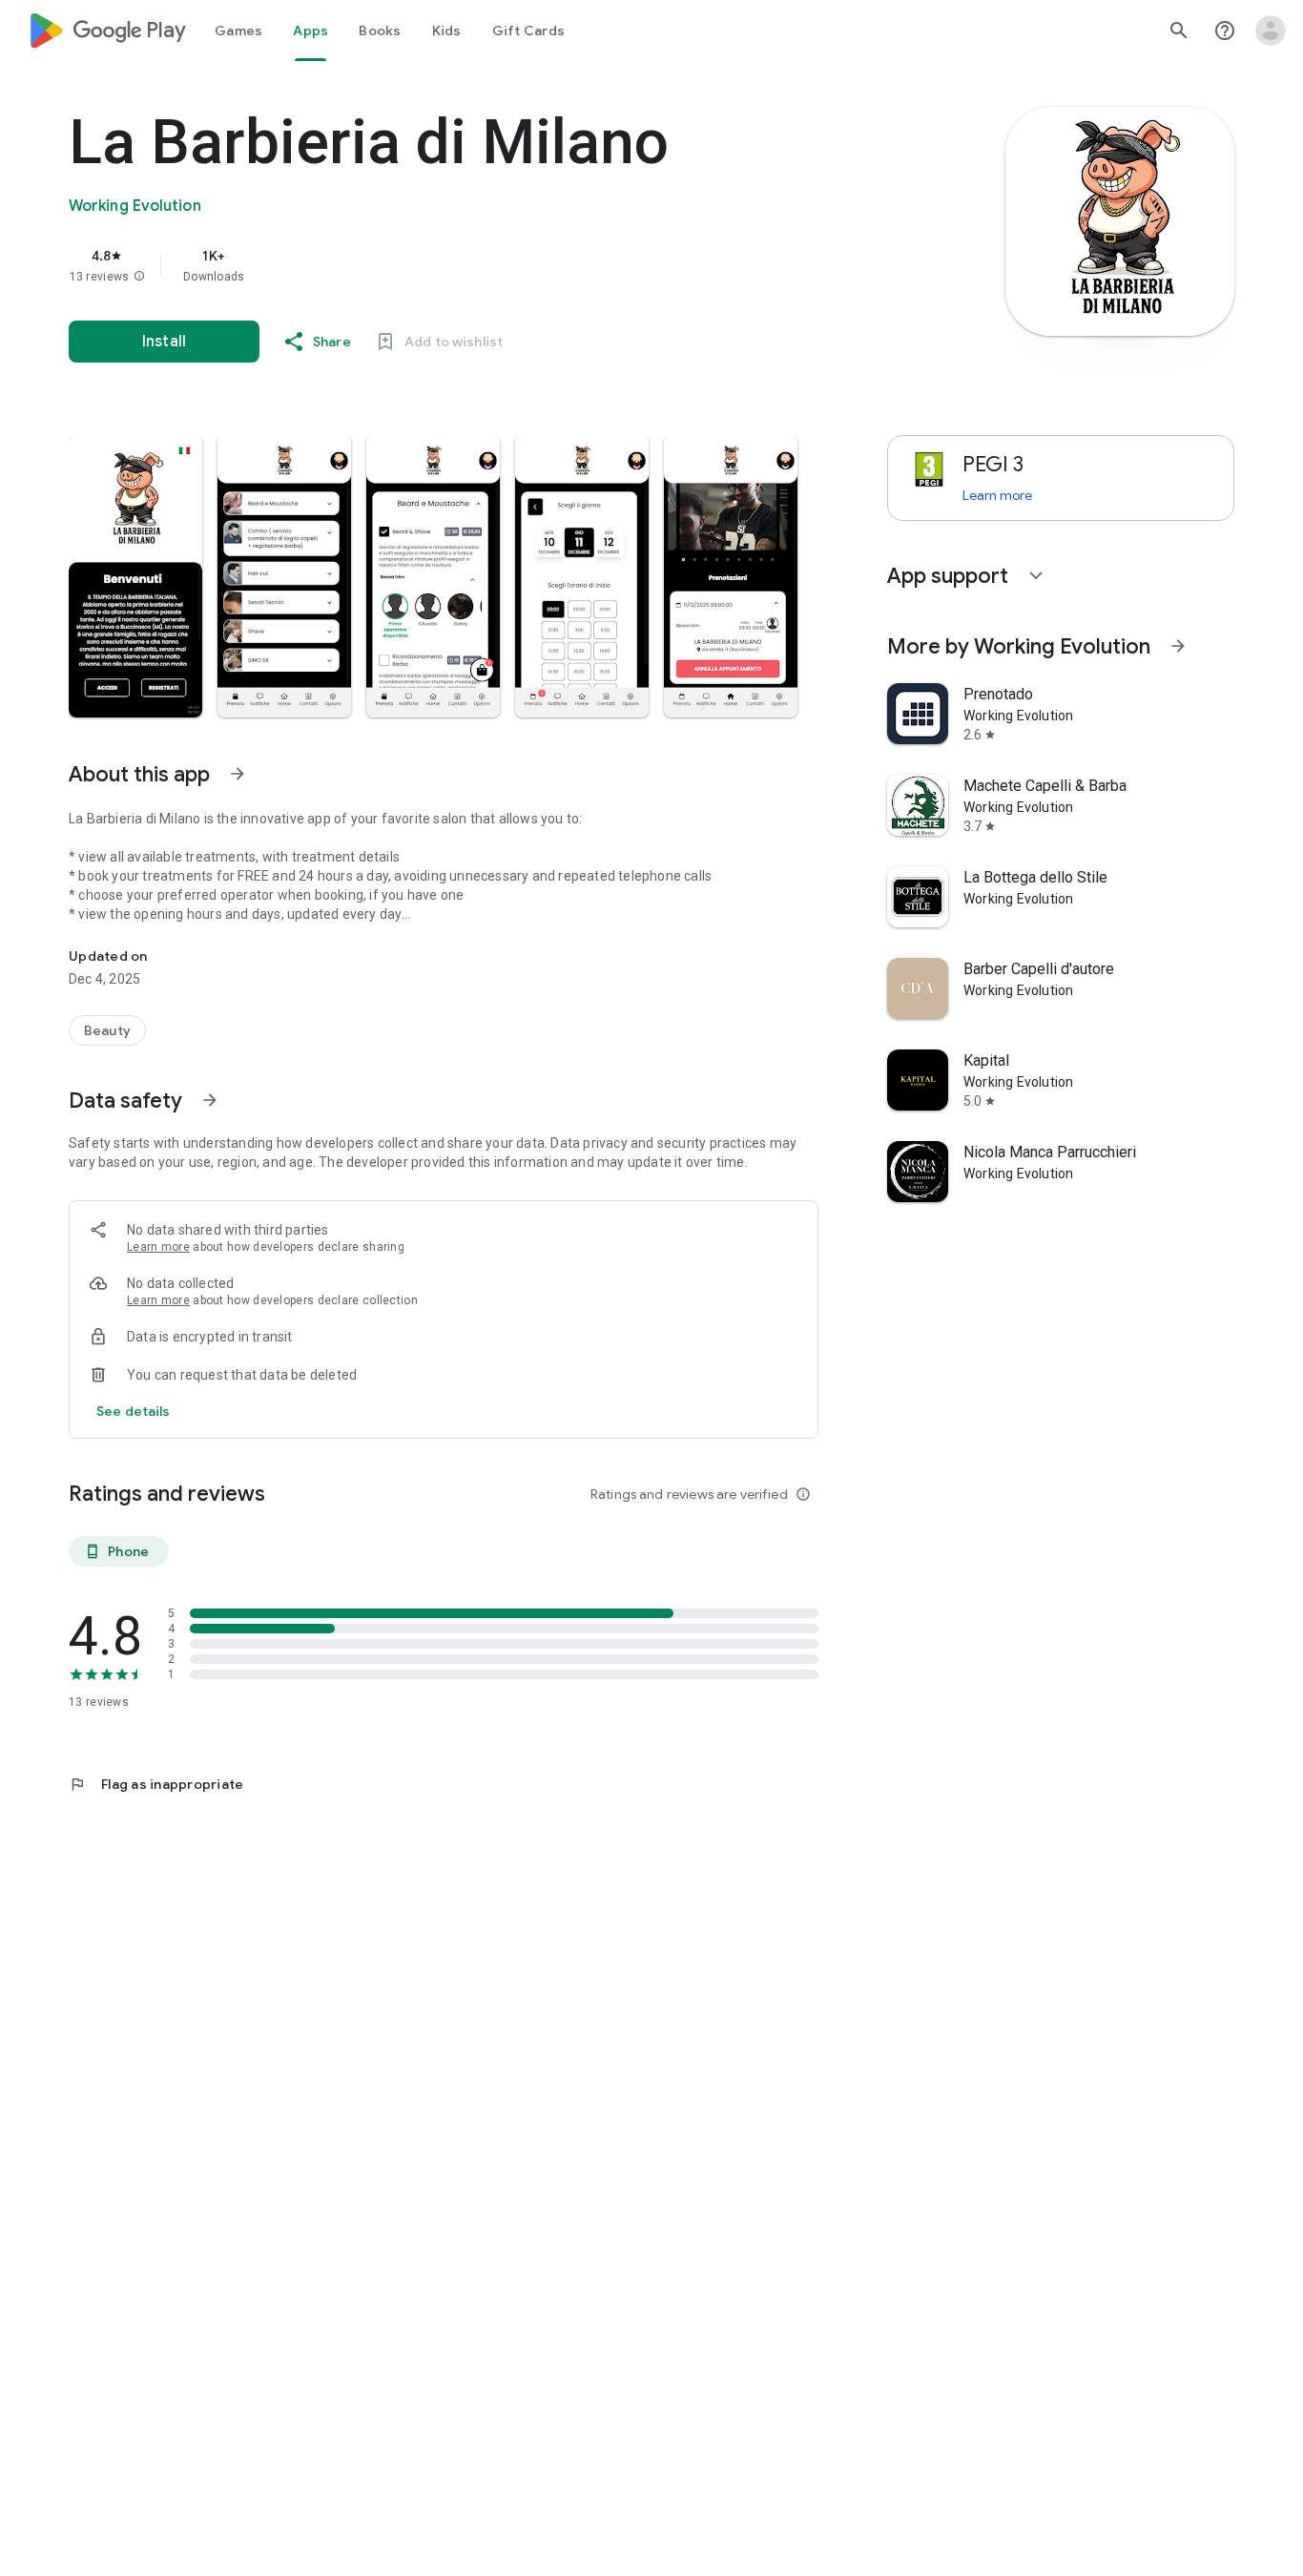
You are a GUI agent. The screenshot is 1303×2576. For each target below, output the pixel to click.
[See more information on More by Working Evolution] (1178, 646)
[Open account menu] (1271, 31)
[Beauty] (107, 1030)
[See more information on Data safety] (210, 1100)
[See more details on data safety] (134, 1411)
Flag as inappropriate (156, 1784)
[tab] (238, 31)
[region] (450, 265)
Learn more (158, 1247)
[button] (139, 277)
